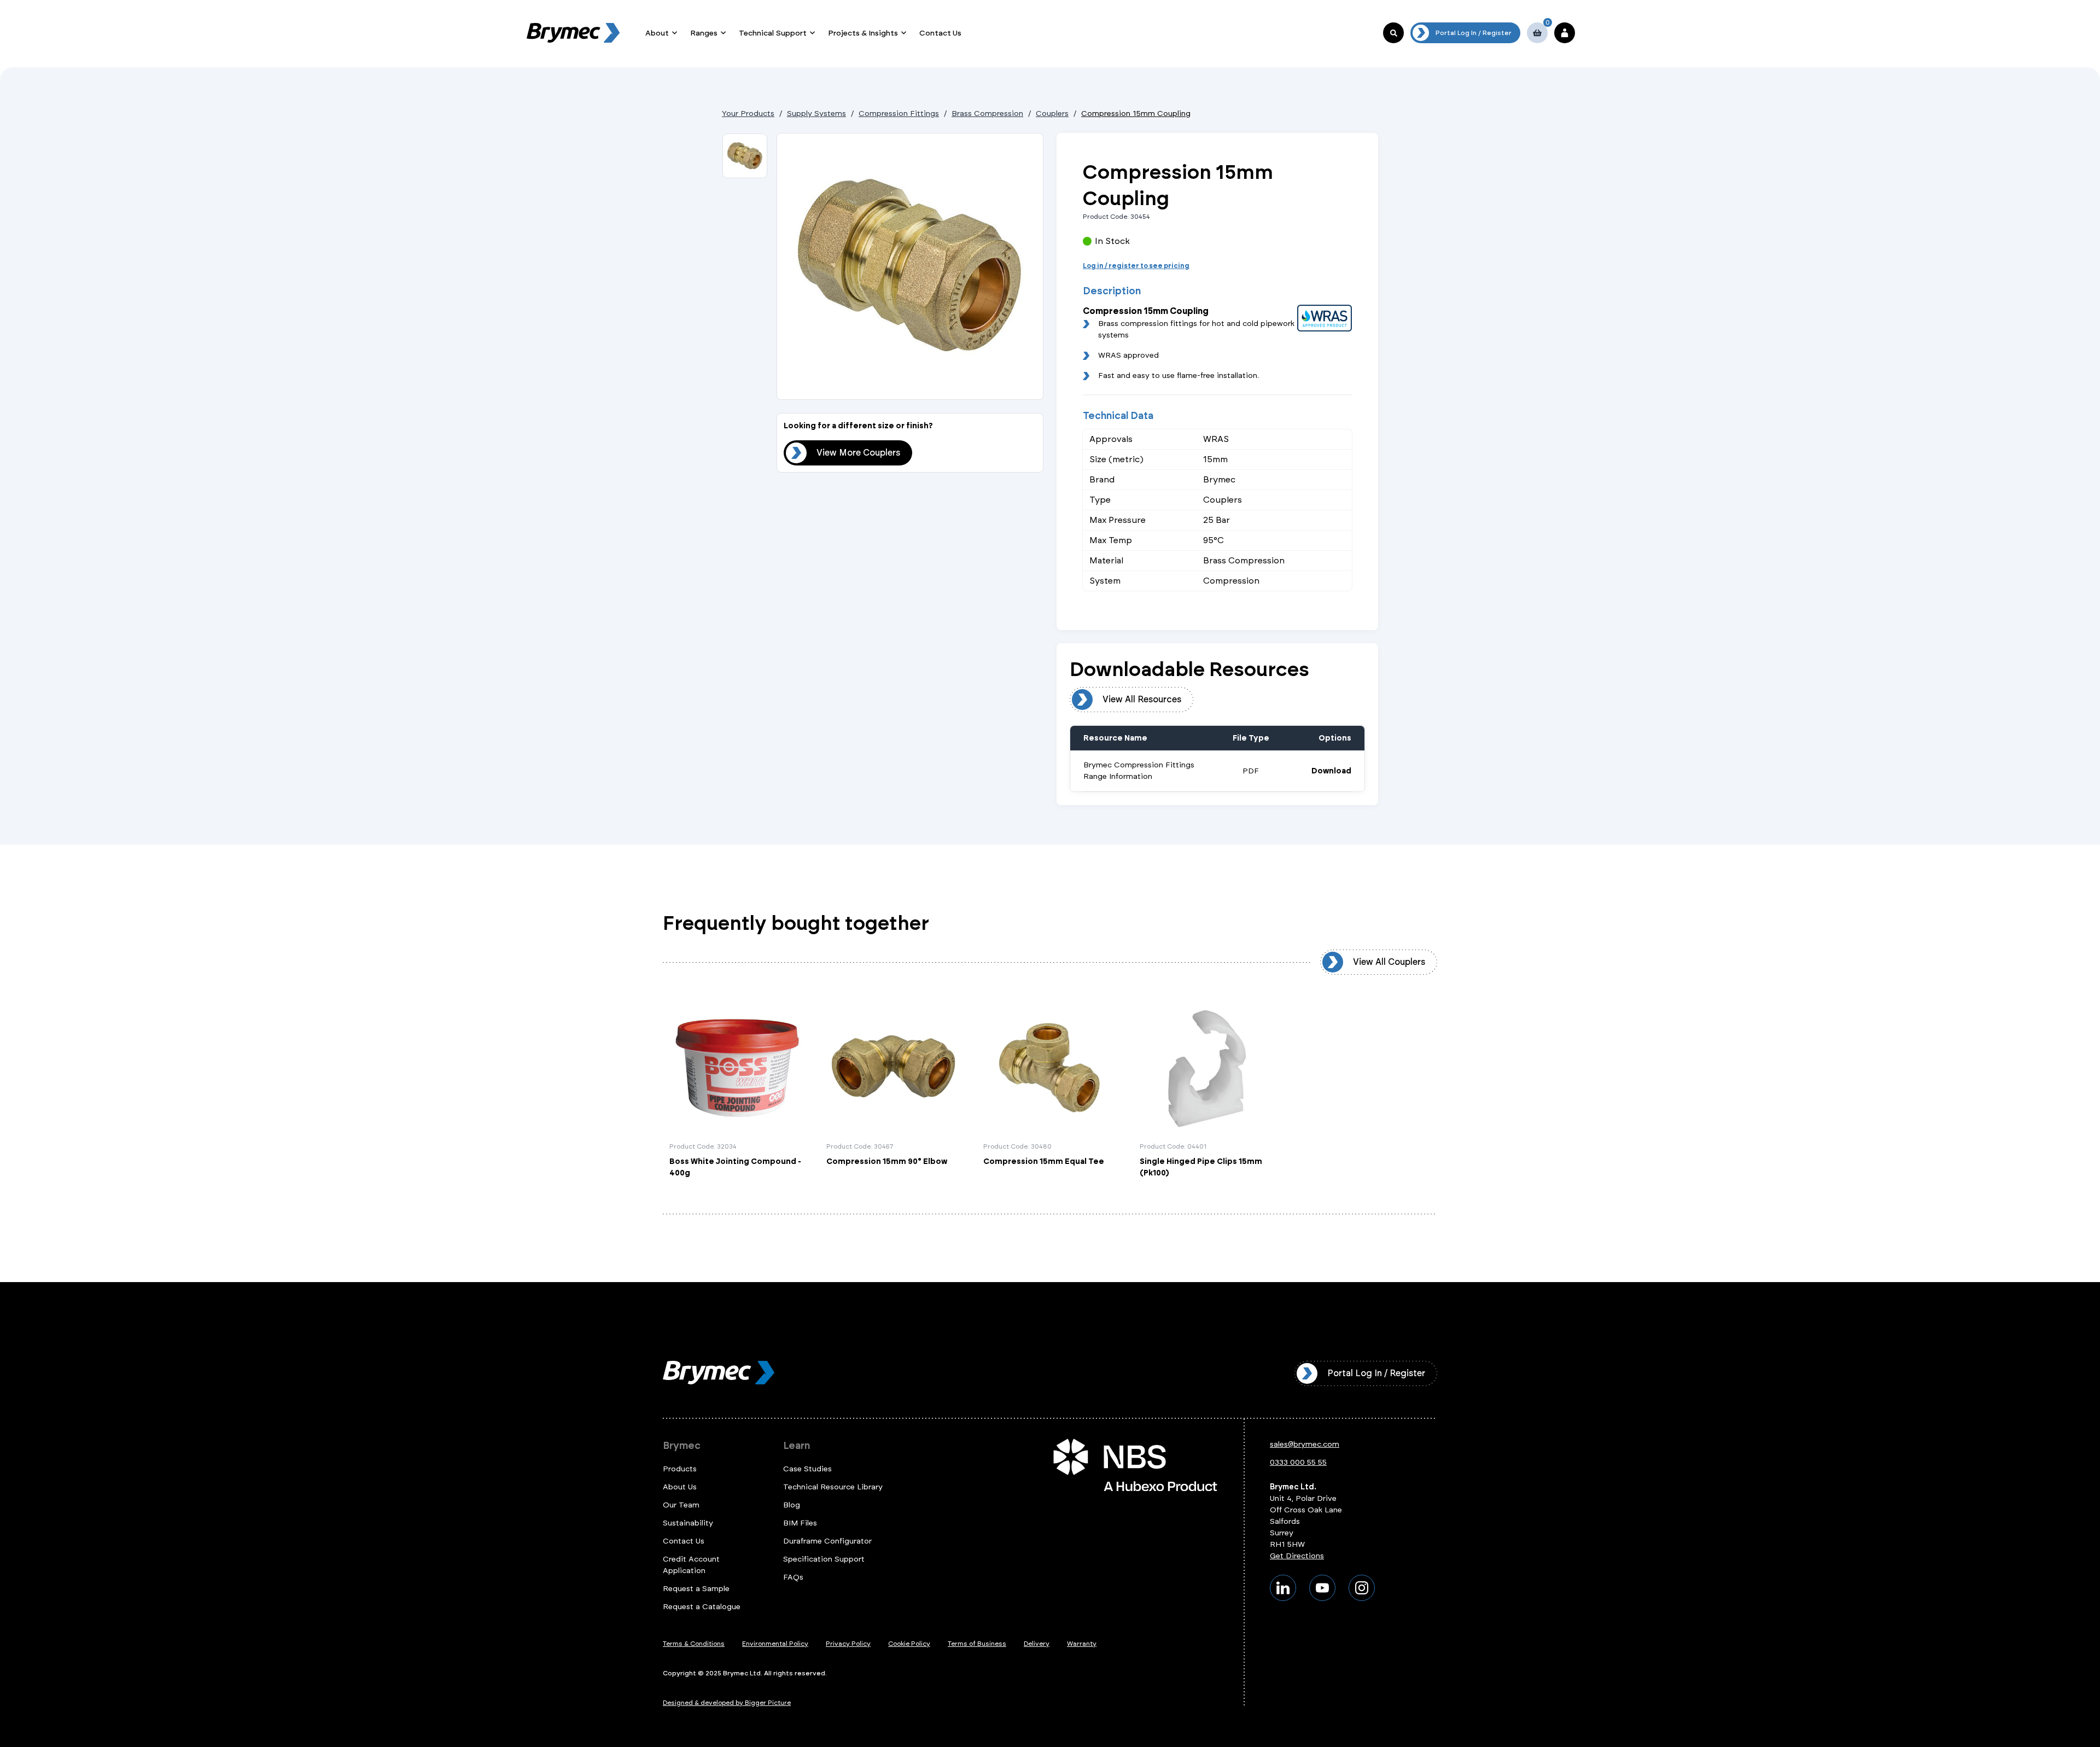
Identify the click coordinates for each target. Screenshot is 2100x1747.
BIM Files (800, 1523)
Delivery (1037, 1644)
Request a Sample (696, 1589)
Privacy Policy (848, 1644)
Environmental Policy (775, 1644)
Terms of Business (977, 1644)
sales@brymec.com (1305, 1444)
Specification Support (824, 1559)
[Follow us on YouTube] (1322, 1588)
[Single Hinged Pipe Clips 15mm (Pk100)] (1207, 1090)
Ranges (704, 33)
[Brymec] (573, 33)
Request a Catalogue (702, 1607)
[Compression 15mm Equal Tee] (1050, 1090)
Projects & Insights (863, 33)
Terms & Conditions (694, 1644)
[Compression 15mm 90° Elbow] (893, 1090)
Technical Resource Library (833, 1487)
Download (1331, 771)
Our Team (681, 1505)
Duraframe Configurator (827, 1541)
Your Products (748, 113)
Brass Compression (987, 113)
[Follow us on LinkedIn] (1283, 1588)
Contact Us (940, 33)
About (657, 33)
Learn (797, 1446)
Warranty (1082, 1644)
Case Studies (807, 1469)
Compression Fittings (899, 113)
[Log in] (1565, 33)
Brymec (682, 1446)
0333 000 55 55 (1298, 1462)
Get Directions (1297, 1556)
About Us (680, 1487)
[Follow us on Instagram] (1362, 1588)
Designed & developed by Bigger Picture (727, 1703)
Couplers (1052, 113)
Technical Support (773, 33)
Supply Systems (816, 113)
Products (680, 1469)
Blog (792, 1505)
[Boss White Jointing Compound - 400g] (736, 1090)
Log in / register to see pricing (1136, 266)
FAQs (793, 1577)
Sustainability (688, 1523)
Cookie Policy (909, 1644)
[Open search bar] (1393, 33)
